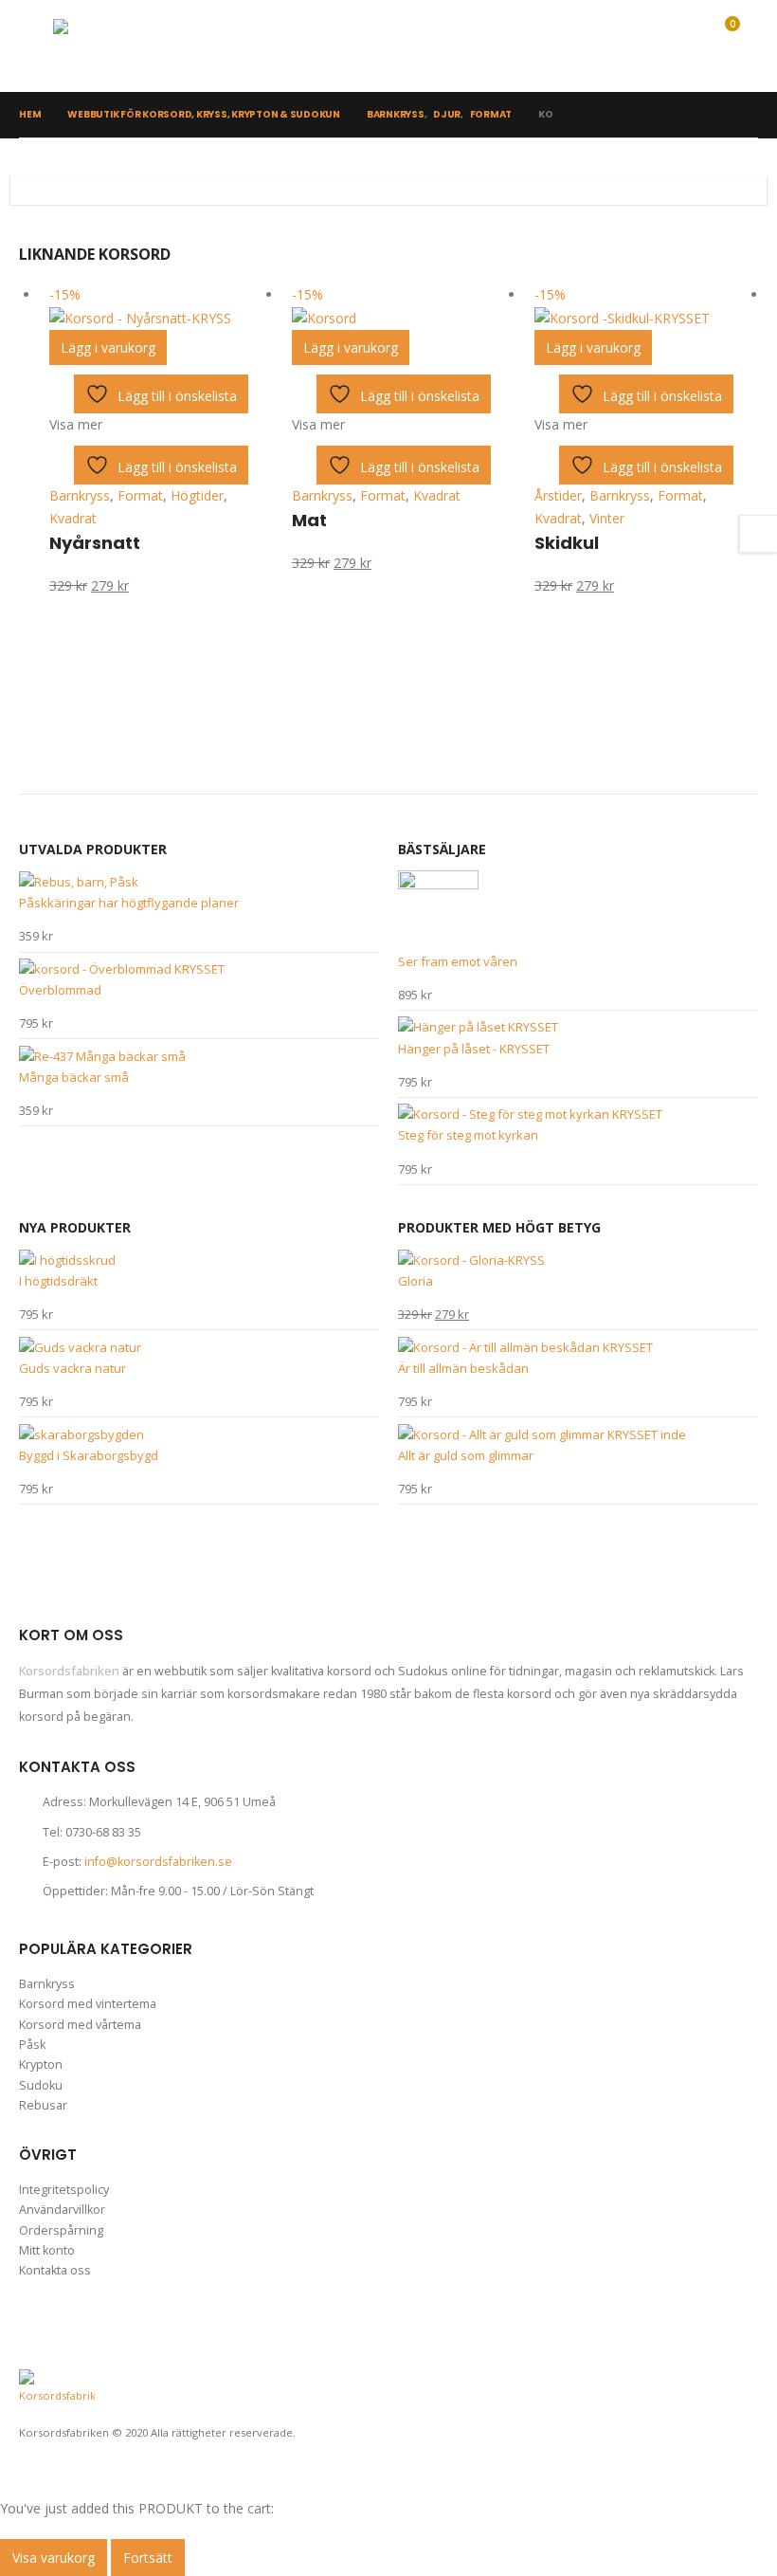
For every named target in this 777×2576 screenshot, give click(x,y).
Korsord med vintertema (88, 2004)
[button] (36, 46)
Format (140, 495)
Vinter (607, 518)
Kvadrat (73, 518)
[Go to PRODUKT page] (199, 882)
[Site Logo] (115, 46)
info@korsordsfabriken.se (158, 1862)
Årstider (558, 495)
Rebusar (43, 2105)
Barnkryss (80, 495)
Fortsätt (148, 2558)
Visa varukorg (54, 2558)
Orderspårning (61, 2230)
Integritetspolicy (64, 2190)
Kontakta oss (55, 2270)
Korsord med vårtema (80, 2025)
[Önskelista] (678, 46)
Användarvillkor (62, 2210)
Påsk (32, 2045)
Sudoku (41, 2085)
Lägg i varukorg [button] (108, 347)
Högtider (197, 495)
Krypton (41, 2064)
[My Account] (641, 46)
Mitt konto (47, 2250)
